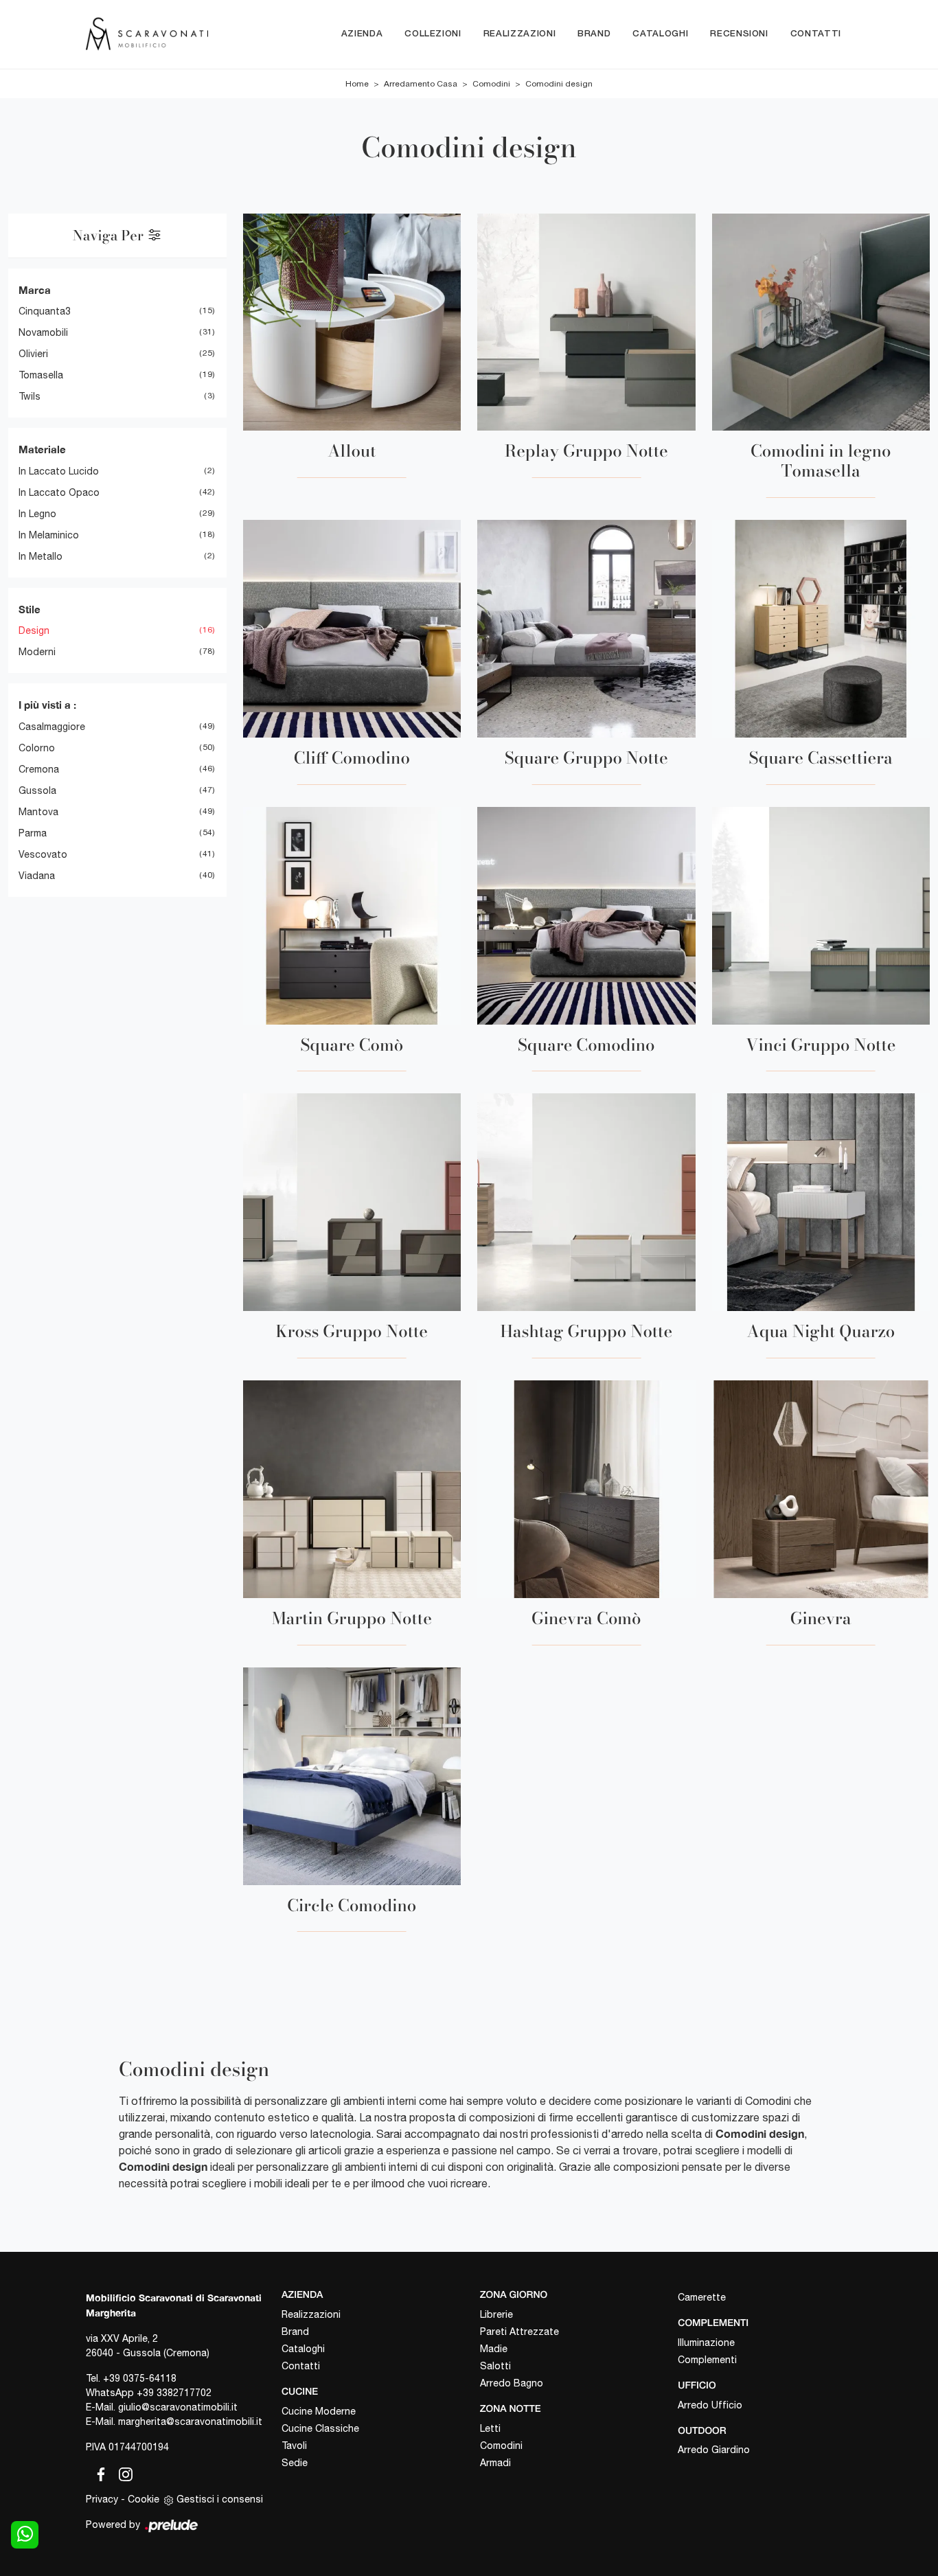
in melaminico (49, 535)
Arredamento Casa (421, 84)
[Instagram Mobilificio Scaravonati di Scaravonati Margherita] (122, 2472)
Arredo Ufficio (710, 2405)
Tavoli (294, 2446)
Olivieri (33, 354)
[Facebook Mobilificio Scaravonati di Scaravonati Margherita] (98, 2472)
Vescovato (43, 854)
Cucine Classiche (320, 2428)
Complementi (707, 2360)
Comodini (491, 84)
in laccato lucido (59, 471)
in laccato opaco (59, 492)
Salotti (495, 2366)
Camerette (702, 2297)
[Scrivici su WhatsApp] (25, 2535)
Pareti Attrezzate (519, 2332)
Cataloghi (660, 34)
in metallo (41, 556)
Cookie (144, 2499)
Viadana (37, 876)
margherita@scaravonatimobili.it (190, 2421)
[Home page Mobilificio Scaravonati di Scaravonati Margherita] (147, 34)
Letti (490, 2428)
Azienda (362, 34)
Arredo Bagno (512, 2383)
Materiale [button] (42, 449)
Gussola (37, 790)
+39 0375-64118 (140, 2378)
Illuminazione (706, 2343)
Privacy (102, 2499)
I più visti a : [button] (47, 705)
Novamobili (43, 332)
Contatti (816, 34)
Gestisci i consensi (220, 2499)
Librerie (496, 2314)
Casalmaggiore (52, 727)
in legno (37, 514)
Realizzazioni (519, 34)
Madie (494, 2349)
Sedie (295, 2463)
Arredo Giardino (714, 2450)
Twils (30, 396)
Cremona (39, 769)
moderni (37, 652)
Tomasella (41, 375)
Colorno (37, 748)
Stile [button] (30, 609)
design (34, 630)
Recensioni (739, 34)
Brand (594, 34)
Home (357, 84)
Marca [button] (35, 290)
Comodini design (559, 84)
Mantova (38, 812)
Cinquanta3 (45, 311)
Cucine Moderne (319, 2411)
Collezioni (433, 34)
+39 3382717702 (174, 2393)
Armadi (495, 2463)
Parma (33, 833)
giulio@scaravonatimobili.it (178, 2407)
